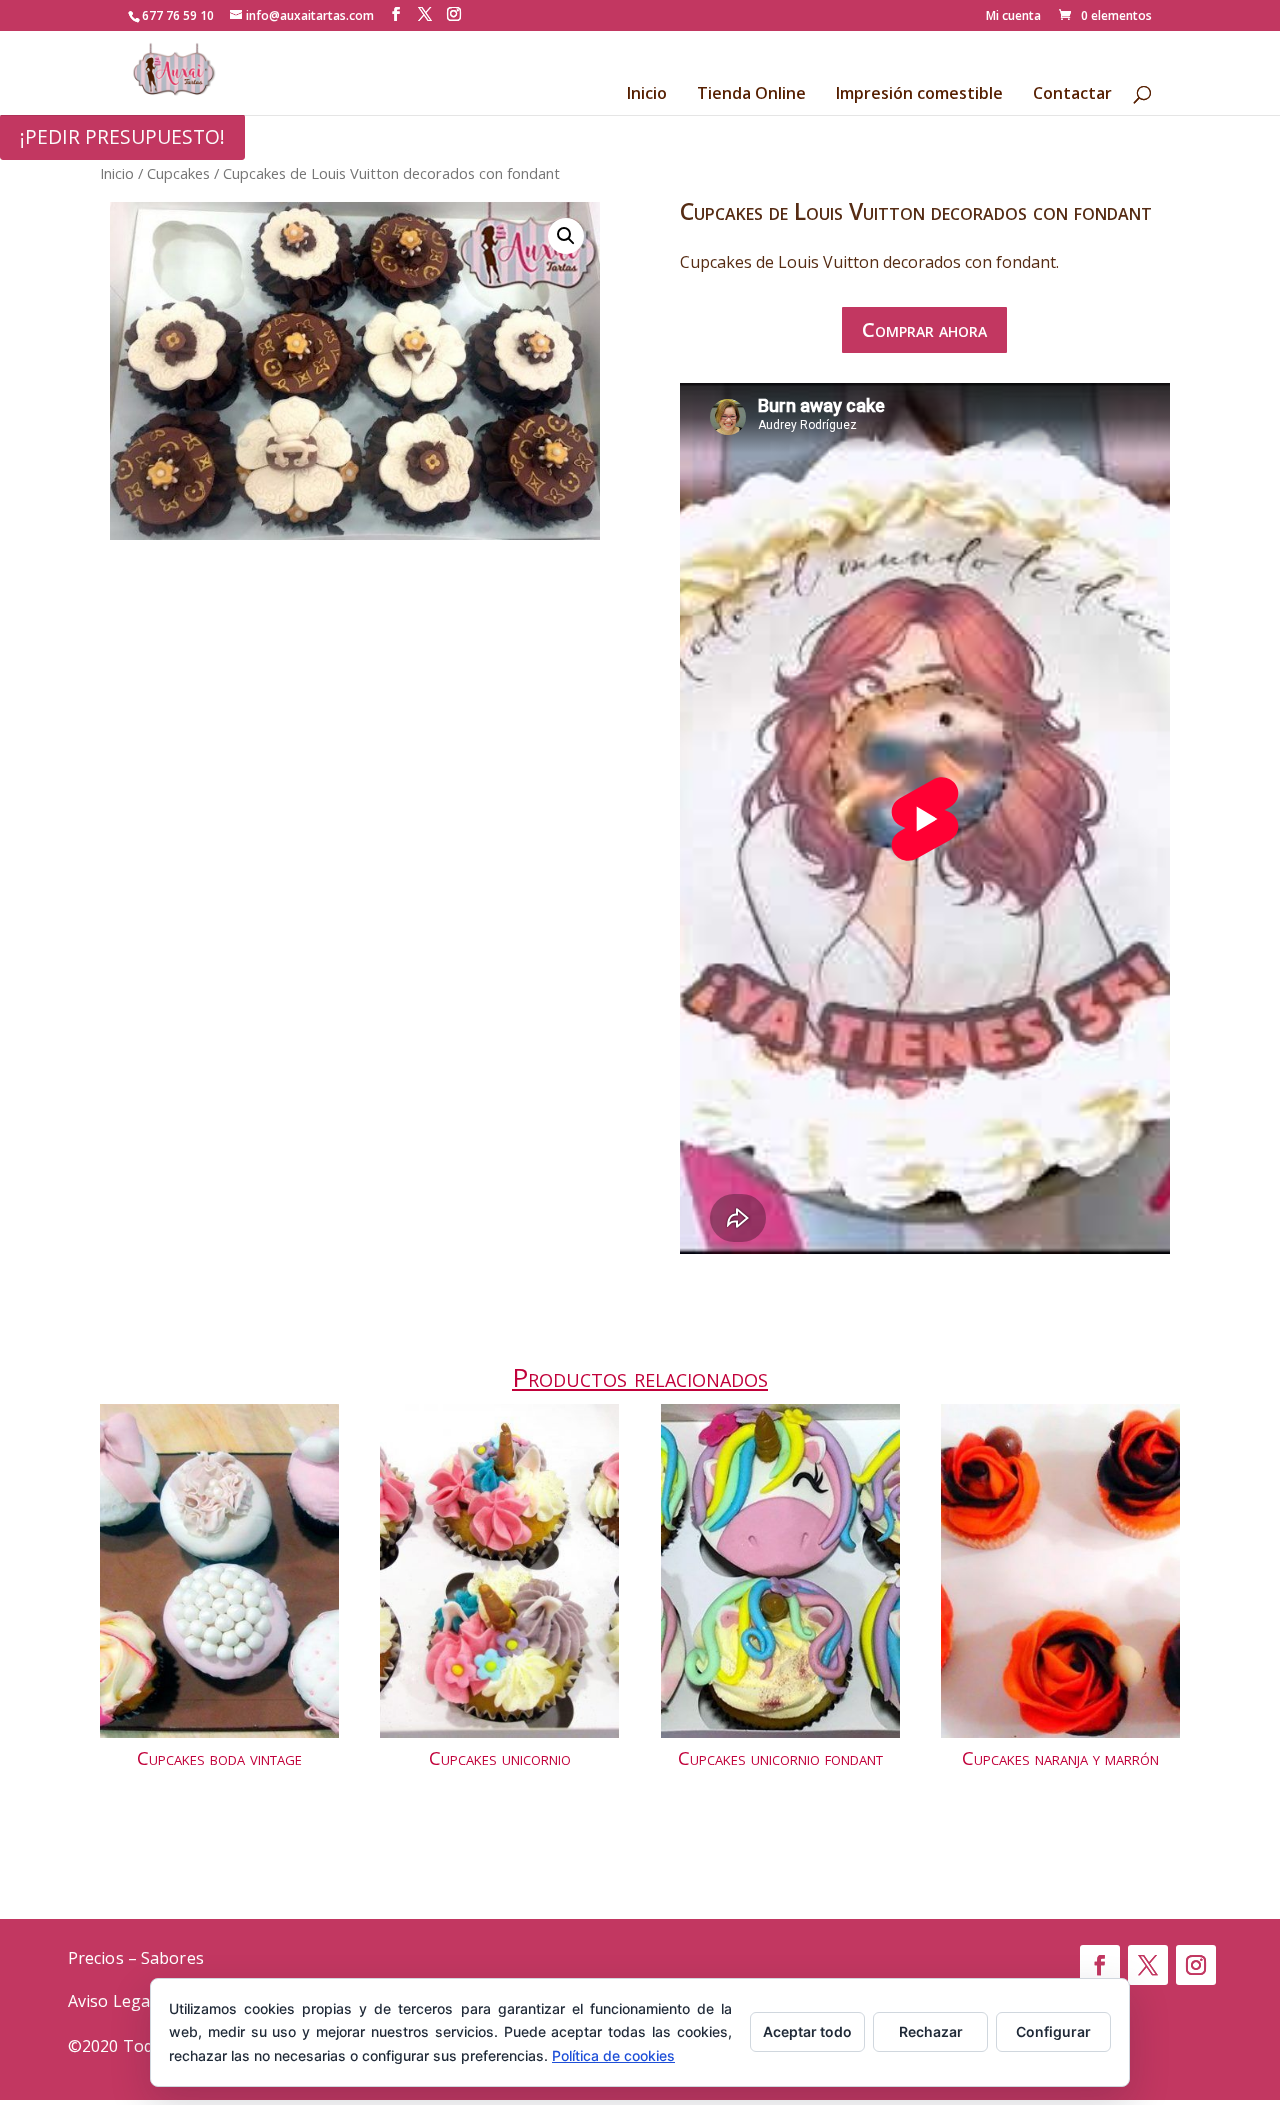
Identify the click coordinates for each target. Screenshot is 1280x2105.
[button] (566, 236)
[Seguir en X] (1148, 1965)
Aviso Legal (111, 2001)
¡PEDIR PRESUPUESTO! (122, 136)
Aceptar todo (807, 2031)
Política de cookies (613, 2055)
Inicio (647, 95)
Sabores (172, 1958)
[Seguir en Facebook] (1100, 1965)
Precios (96, 1958)
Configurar (1053, 2031)
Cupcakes (178, 173)
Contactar (1072, 95)
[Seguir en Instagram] (1196, 1965)
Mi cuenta (1013, 17)
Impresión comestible (919, 95)
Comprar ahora (924, 329)
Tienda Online (751, 95)
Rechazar (931, 2031)
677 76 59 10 (178, 15)
